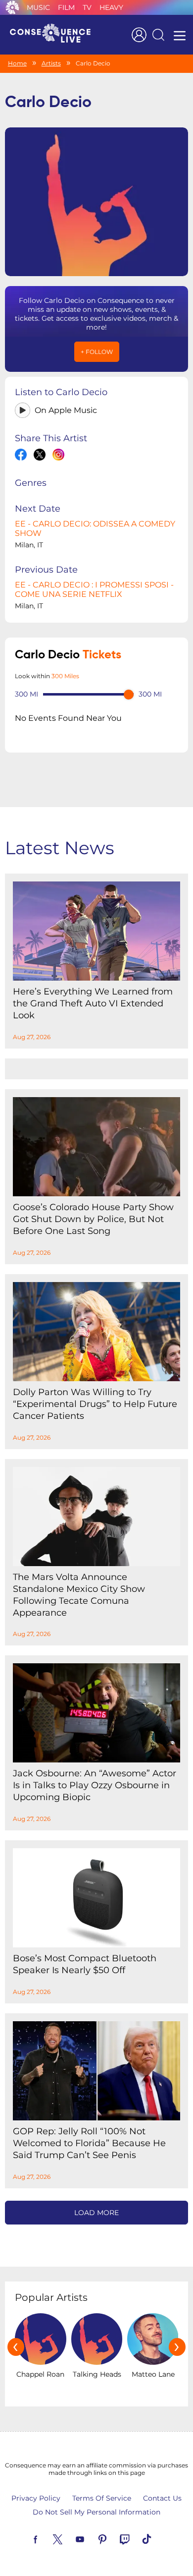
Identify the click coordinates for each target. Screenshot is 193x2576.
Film (66, 7)
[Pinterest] (114, 2538)
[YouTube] (92, 2538)
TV (87, 7)
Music (38, 7)
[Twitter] (69, 2538)
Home (17, 63)
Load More (96, 2213)
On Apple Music (66, 410)
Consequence (12, 7)
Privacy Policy (36, 2498)
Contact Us (162, 2498)
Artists (51, 63)
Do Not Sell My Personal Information (96, 2512)
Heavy (111, 7)
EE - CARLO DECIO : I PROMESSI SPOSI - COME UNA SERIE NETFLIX (94, 589)
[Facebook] (47, 2538)
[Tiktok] (158, 2538)
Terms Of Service (102, 2498)
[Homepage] (54, 35)
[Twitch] (136, 2538)
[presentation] (16, 2347)
